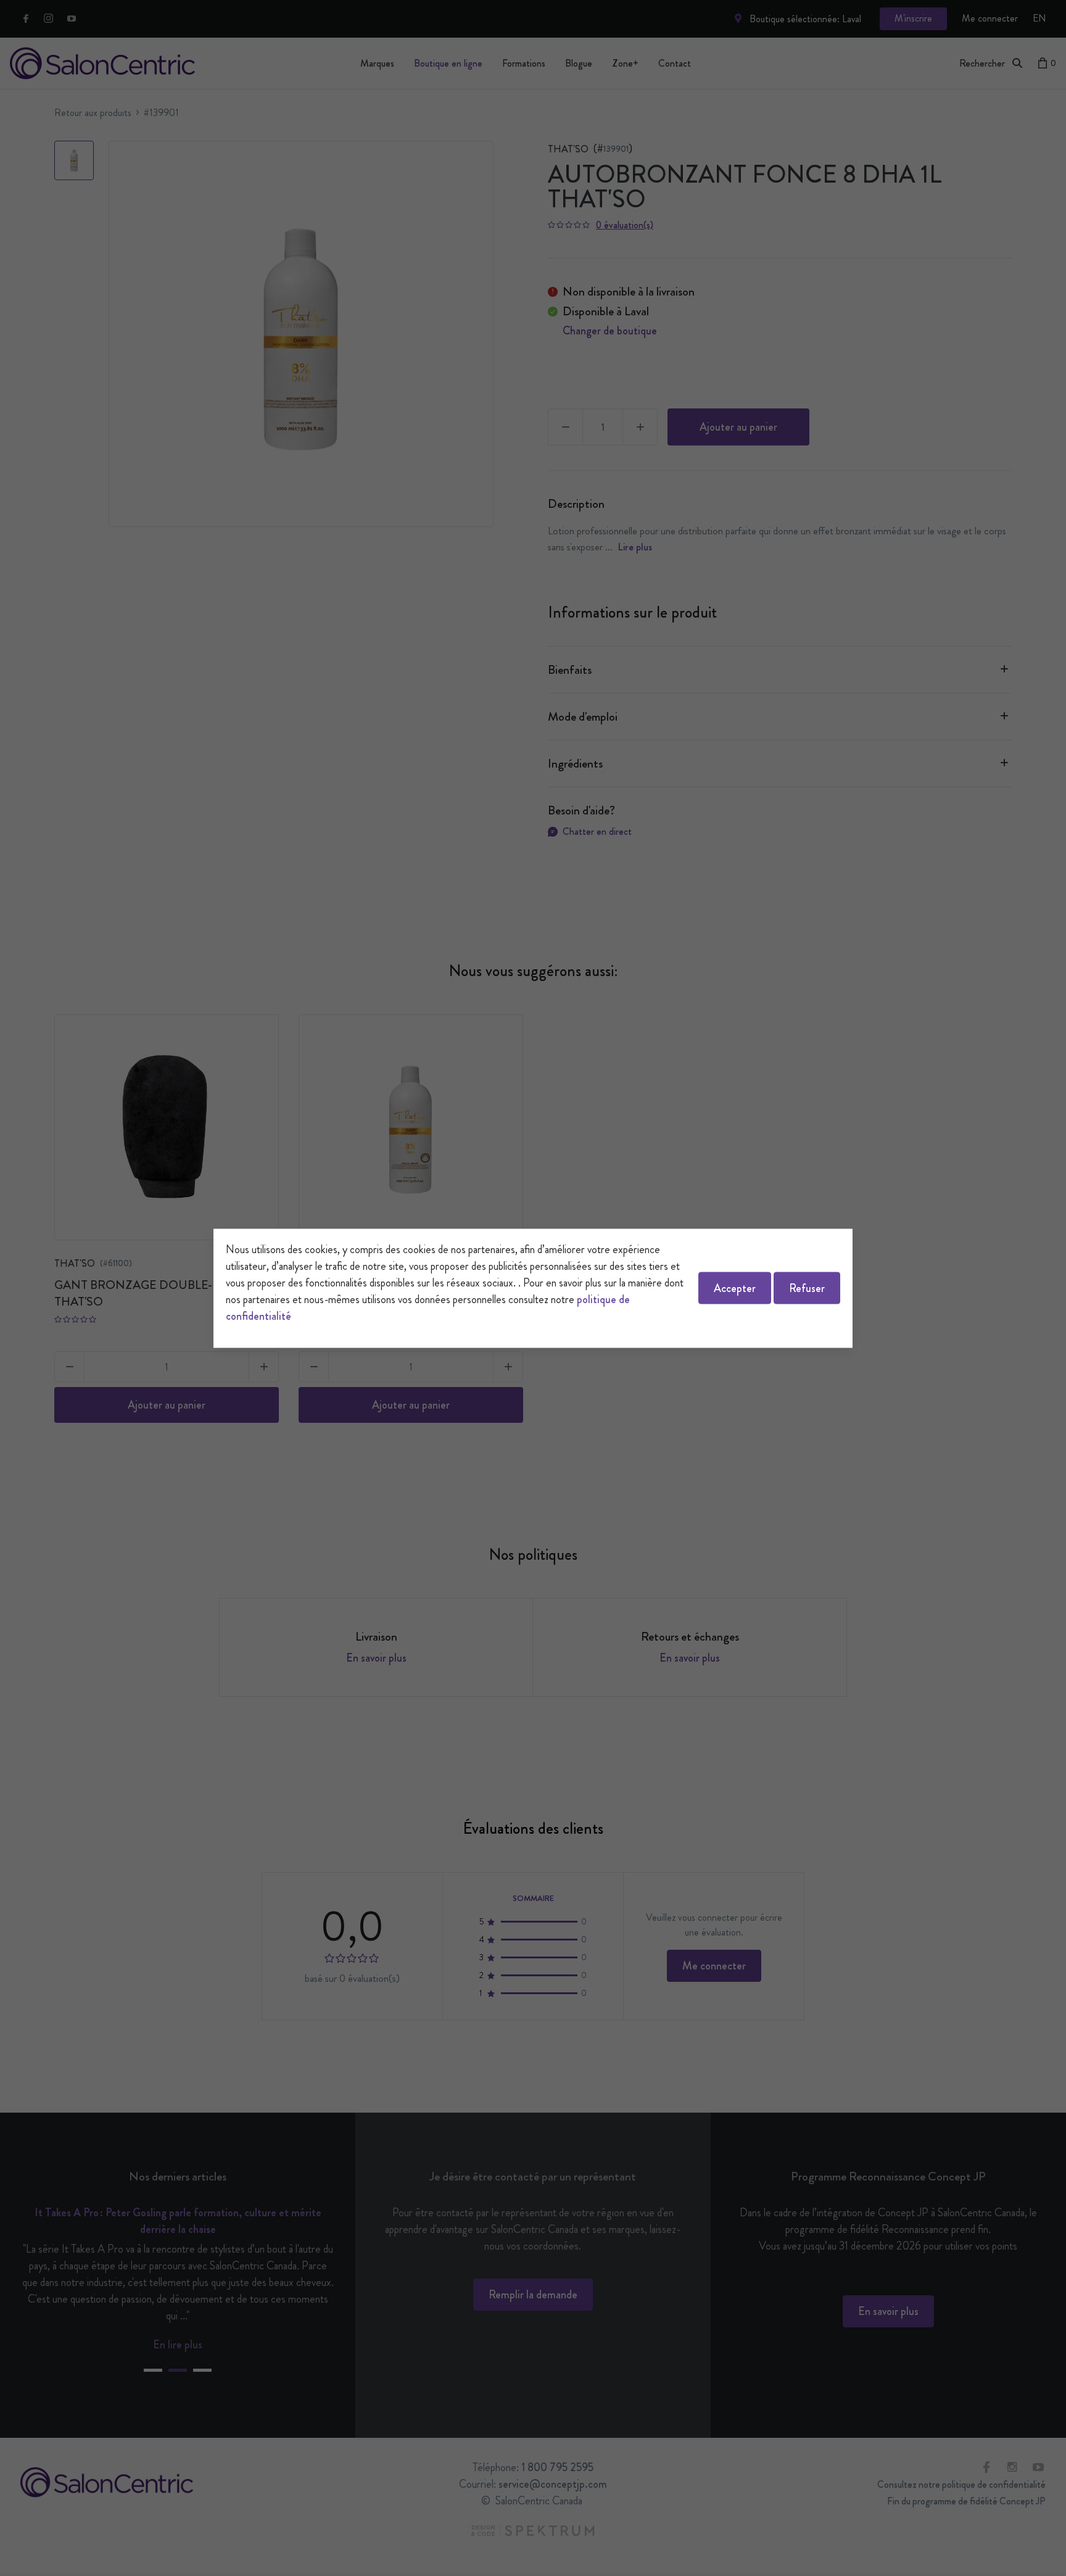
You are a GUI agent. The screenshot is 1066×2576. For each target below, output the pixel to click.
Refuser (807, 1288)
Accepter (735, 1288)
